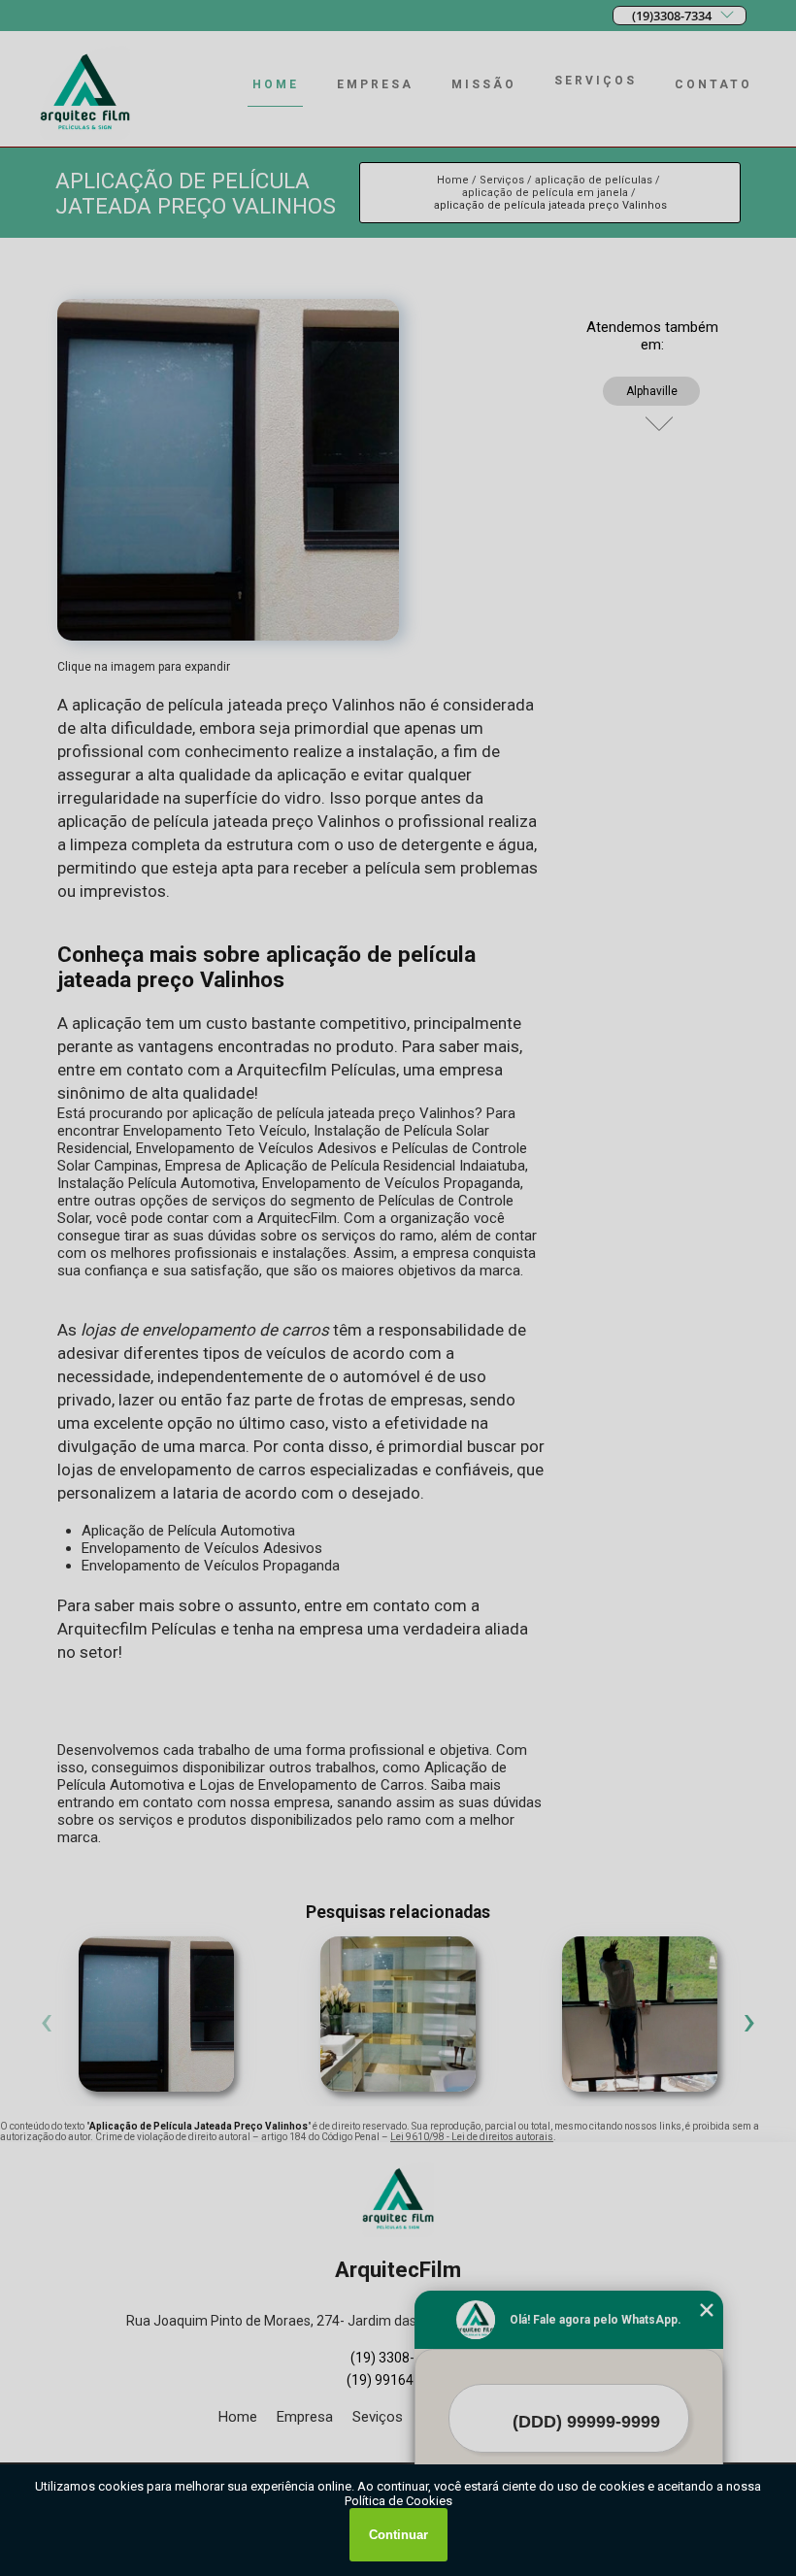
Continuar (398, 2535)
